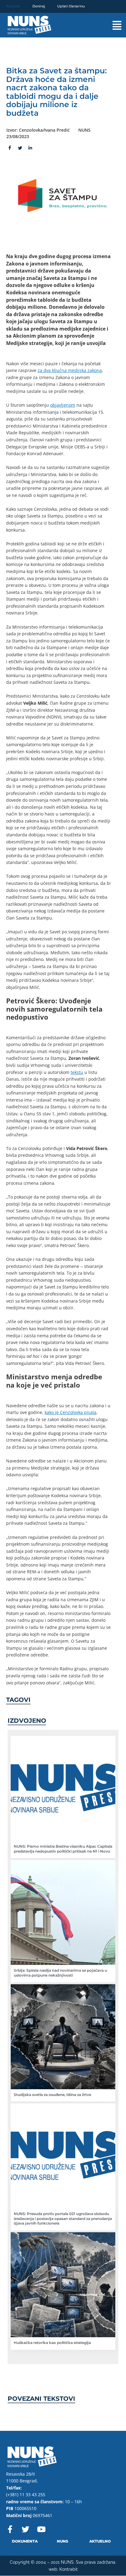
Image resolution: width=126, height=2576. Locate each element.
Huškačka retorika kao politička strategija (52, 2343)
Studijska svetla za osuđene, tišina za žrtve (52, 2095)
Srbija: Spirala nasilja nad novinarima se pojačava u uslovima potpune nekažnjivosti (60, 1973)
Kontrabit (69, 2569)
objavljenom (63, 405)
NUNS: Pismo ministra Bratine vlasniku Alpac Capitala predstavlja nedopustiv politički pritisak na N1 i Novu (63, 1849)
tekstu (77, 1072)
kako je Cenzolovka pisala (70, 1412)
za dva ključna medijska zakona (70, 370)
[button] (111, 25)
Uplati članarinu (71, 6)
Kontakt (13, 6)
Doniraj (39, 6)
